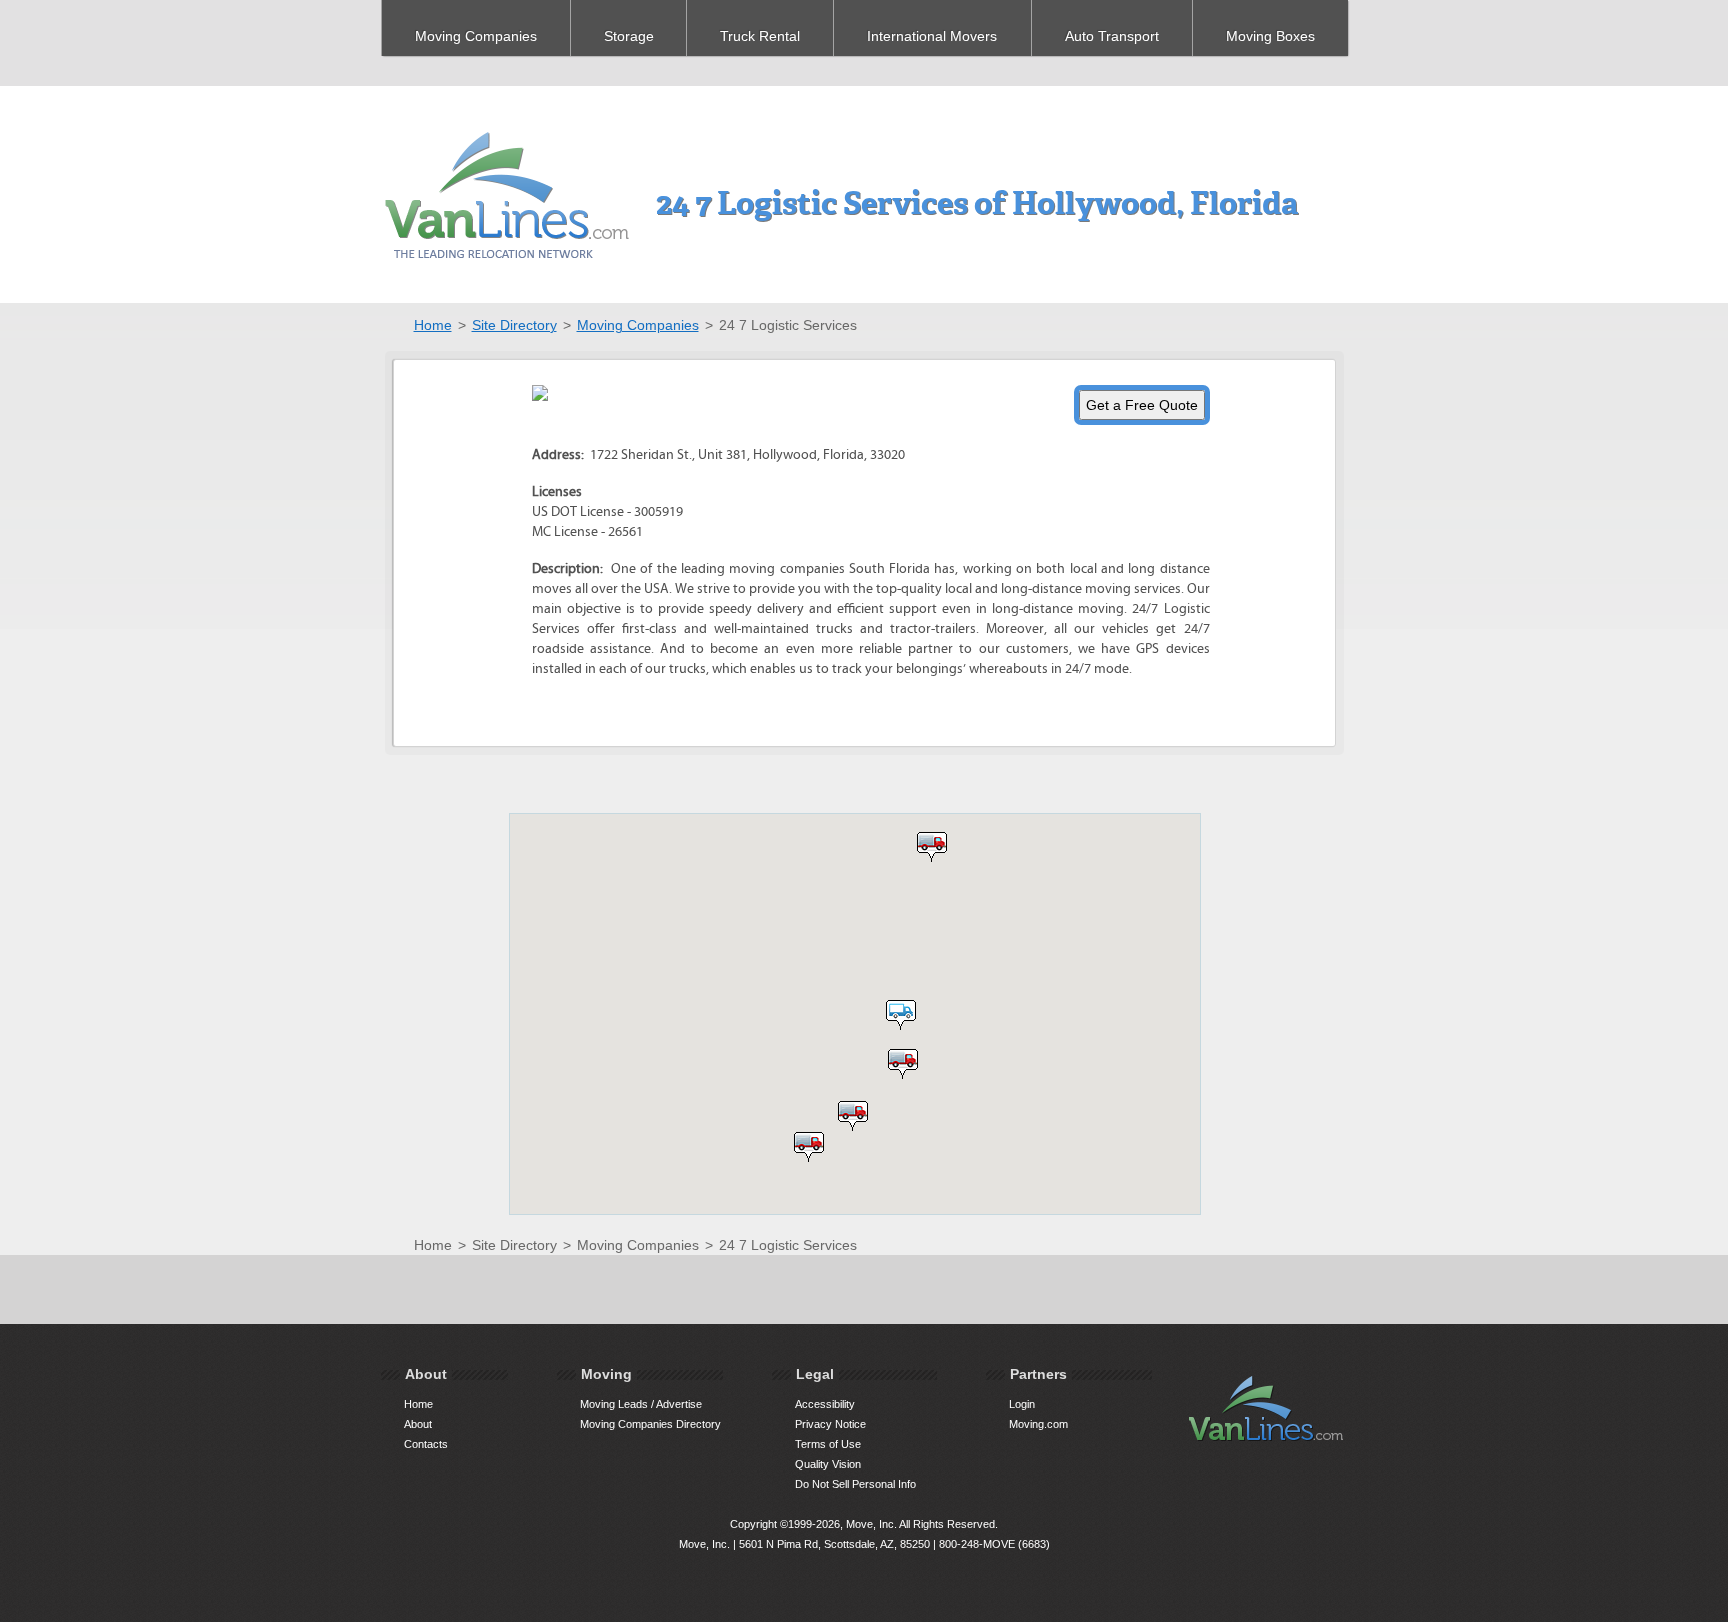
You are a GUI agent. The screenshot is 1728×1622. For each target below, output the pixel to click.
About (418, 1424)
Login (1022, 1404)
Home (433, 325)
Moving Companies (476, 36)
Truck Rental (760, 36)
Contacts (426, 1444)
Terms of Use (828, 1444)
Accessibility (825, 1404)
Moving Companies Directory (650, 1424)
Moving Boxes (1270, 36)
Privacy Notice (830, 1424)
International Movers (932, 36)
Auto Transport (1112, 36)
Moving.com (1038, 1424)
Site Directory (514, 325)
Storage (629, 36)
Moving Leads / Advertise (641, 1404)
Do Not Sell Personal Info (855, 1484)
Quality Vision (828, 1464)
